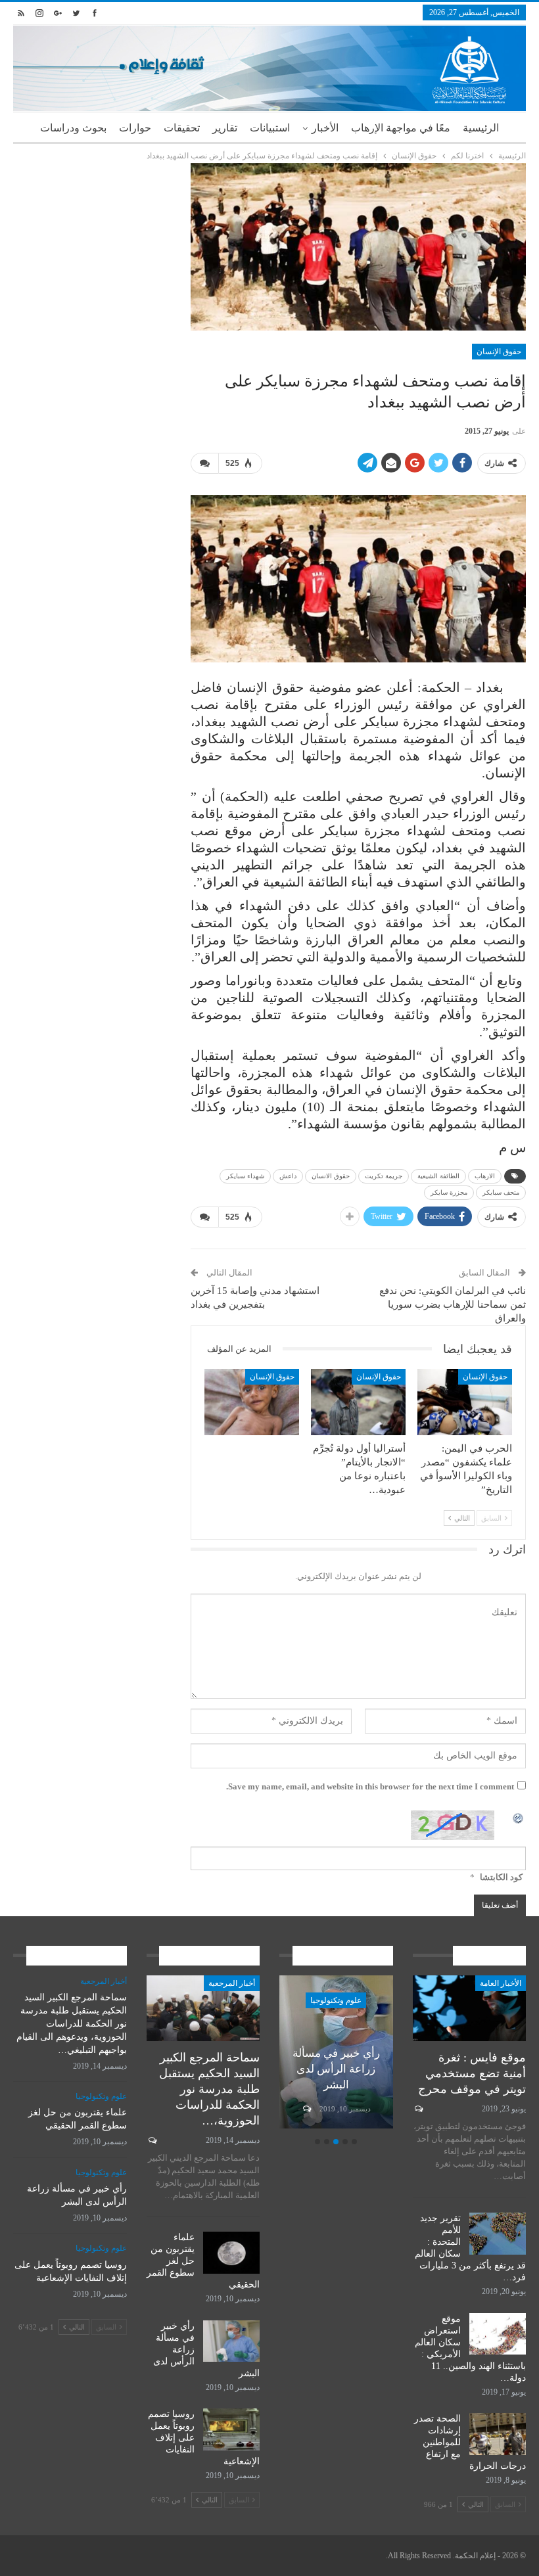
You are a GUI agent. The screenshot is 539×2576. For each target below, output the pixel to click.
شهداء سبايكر (245, 1176)
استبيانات (270, 128)
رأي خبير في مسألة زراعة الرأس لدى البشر (336, 2069)
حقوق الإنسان (499, 352)
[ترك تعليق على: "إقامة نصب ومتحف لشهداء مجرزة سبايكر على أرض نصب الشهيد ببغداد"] (204, 463)
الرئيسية (481, 128)
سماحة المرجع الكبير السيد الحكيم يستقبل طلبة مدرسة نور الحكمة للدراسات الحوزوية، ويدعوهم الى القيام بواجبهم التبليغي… (72, 2024)
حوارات (135, 128)
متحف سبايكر (501, 1192)
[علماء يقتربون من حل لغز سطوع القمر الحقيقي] (231, 2253)
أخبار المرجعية (232, 1983)
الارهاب (485, 1176)
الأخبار (325, 128)
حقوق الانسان (331, 1176)
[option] (336, 2054)
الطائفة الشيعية (438, 1176)
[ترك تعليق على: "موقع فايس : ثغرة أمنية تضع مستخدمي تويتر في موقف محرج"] (418, 2109)
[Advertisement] (92, 229)
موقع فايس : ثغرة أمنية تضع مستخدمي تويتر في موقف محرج (472, 2073)
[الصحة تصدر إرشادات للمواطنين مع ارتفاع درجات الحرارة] (498, 2434)
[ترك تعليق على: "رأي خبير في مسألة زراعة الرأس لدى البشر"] (306, 2109)
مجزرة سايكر (449, 1192)
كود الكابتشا (501, 1877)
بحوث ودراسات (73, 128)
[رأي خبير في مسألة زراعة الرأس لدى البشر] (231, 2341)
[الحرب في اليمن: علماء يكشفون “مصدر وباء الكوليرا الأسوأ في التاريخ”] (465, 1402)
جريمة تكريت (384, 1176)
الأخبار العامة (501, 1983)
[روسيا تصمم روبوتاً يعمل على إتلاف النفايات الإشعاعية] (231, 2429)
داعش (288, 1176)
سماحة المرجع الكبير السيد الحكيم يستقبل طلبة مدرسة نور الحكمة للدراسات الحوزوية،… (209, 2089)
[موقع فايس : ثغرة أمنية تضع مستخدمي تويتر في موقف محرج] (470, 2008)
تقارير (225, 128)
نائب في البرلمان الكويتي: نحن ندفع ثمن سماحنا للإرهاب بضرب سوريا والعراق (453, 1304)
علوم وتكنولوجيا (336, 2000)
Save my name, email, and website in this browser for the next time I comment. (370, 1786)
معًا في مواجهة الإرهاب (401, 128)
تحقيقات (182, 128)
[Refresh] (519, 1817)
